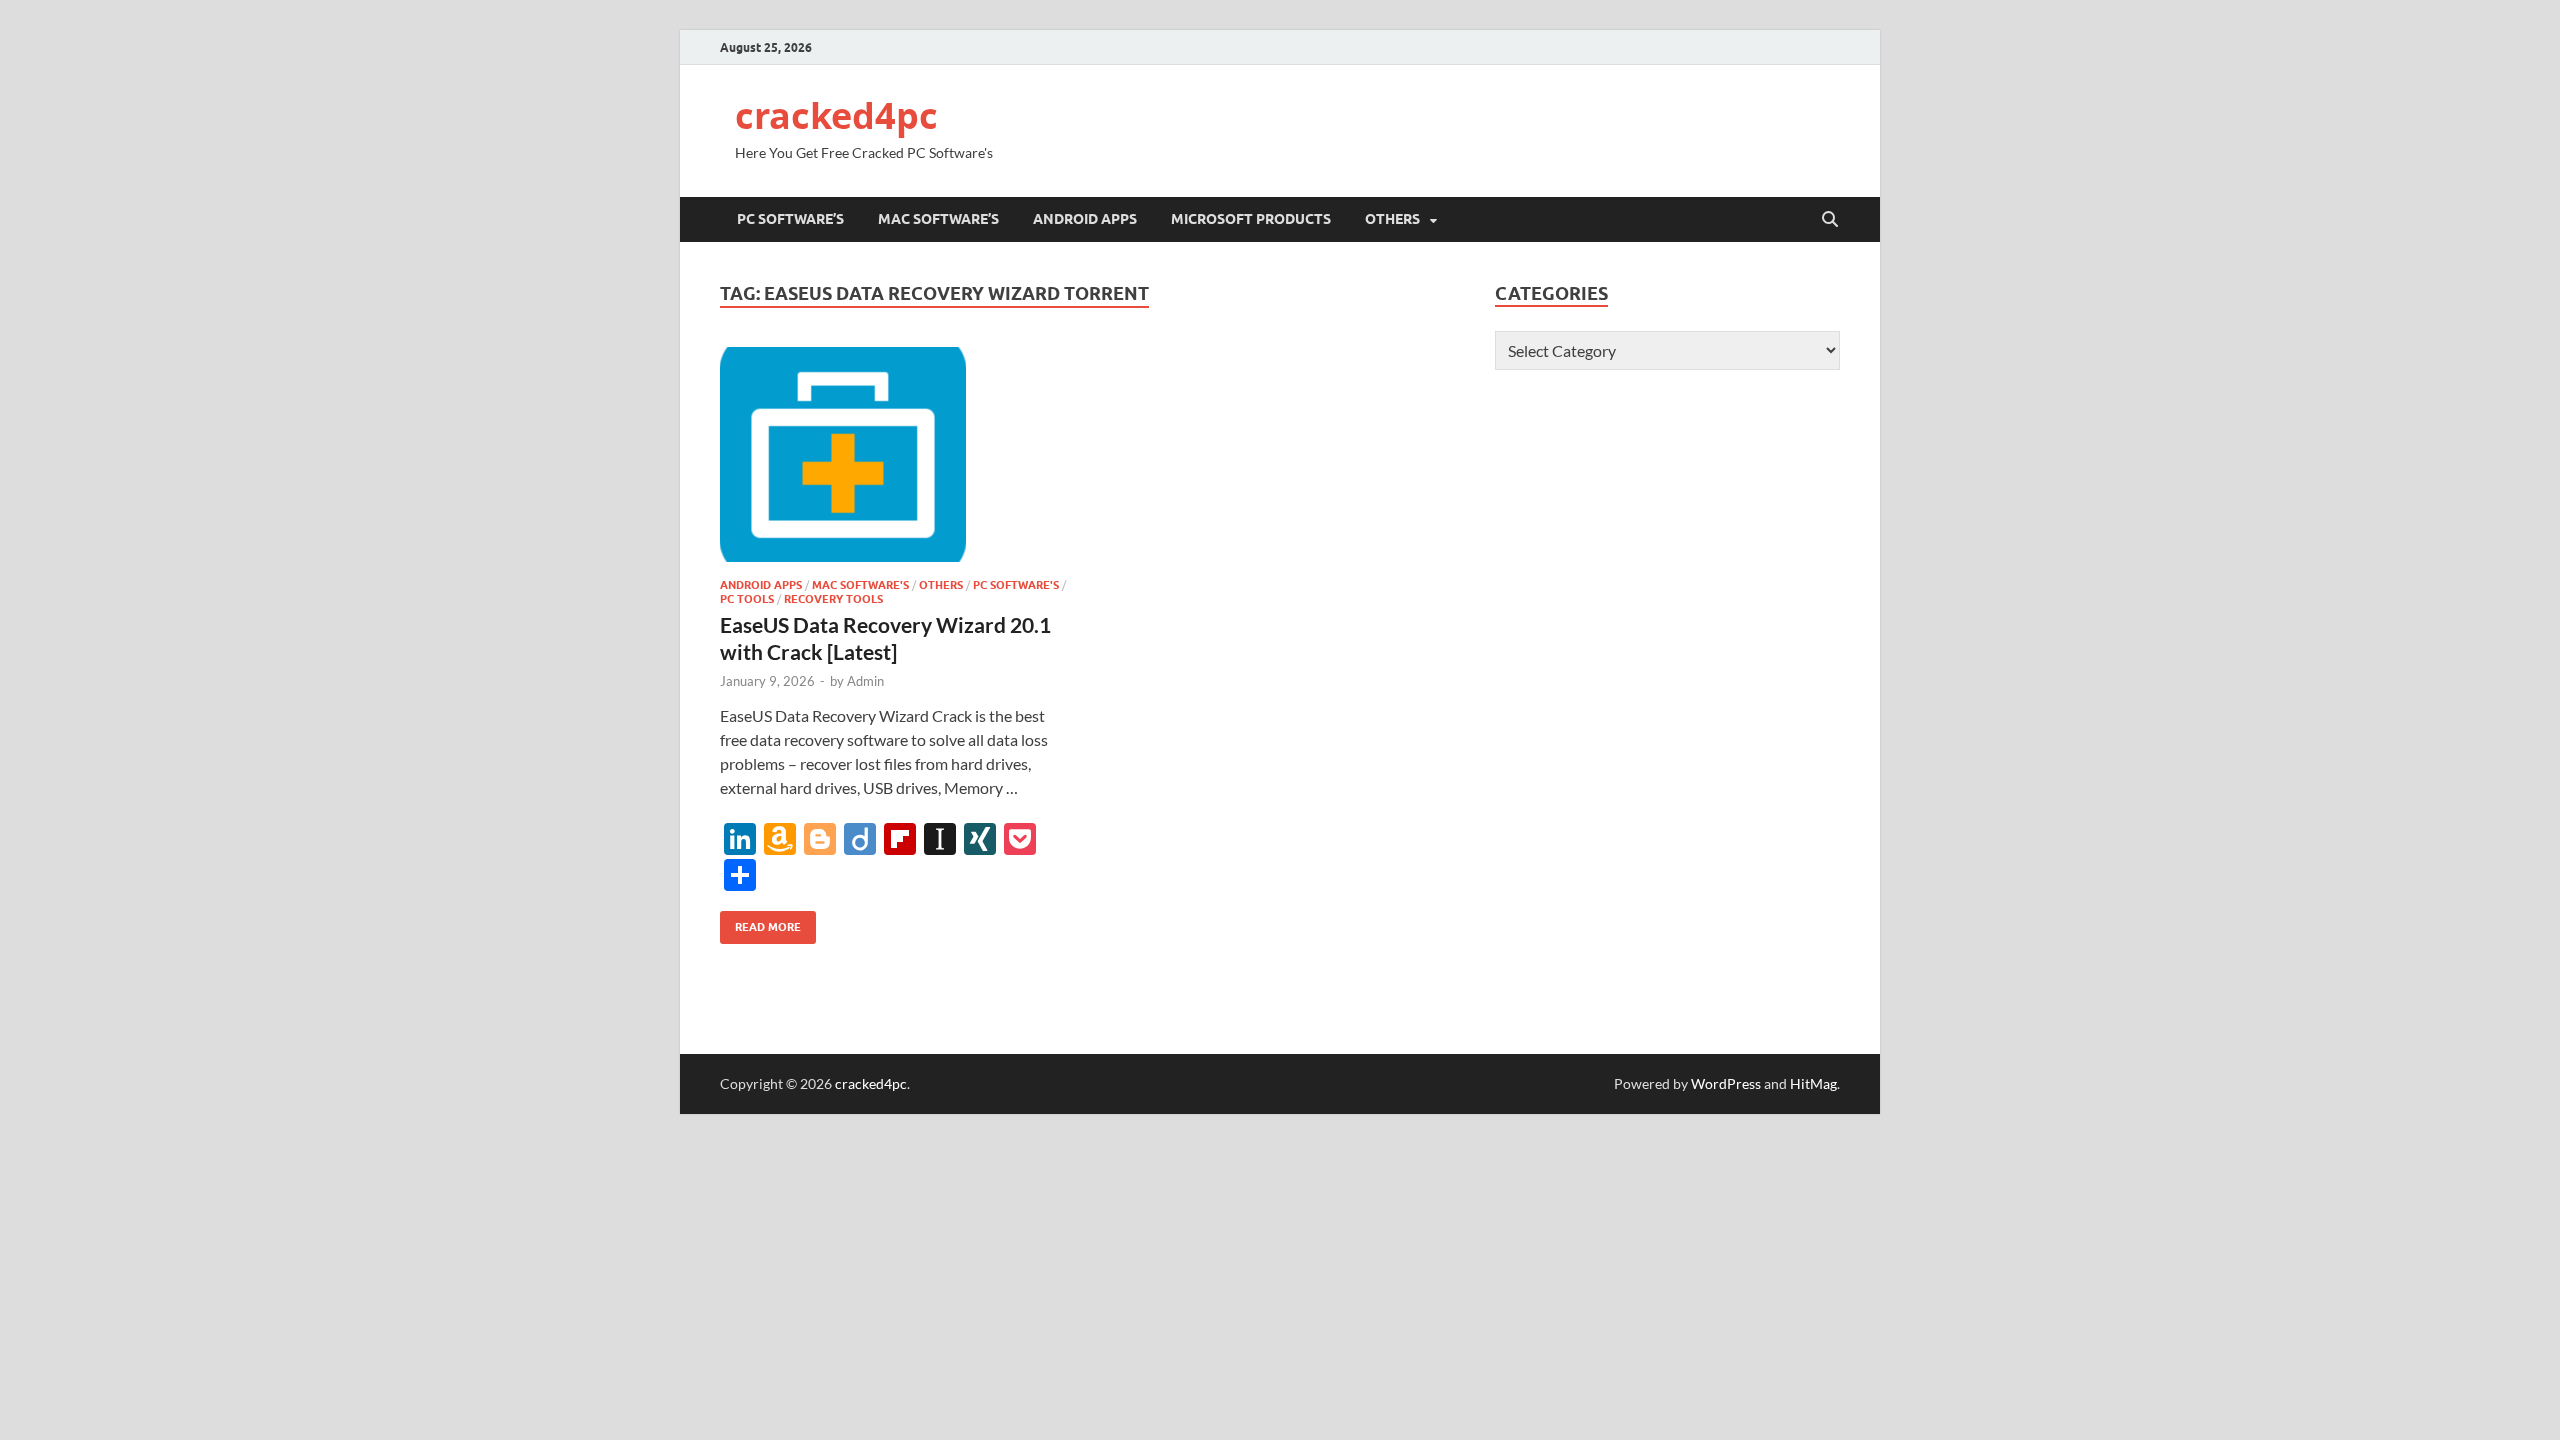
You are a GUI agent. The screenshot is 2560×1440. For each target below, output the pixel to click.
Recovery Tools (833, 599)
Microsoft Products (1251, 219)
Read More (760, 922)
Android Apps (1085, 219)
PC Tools (747, 599)
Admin (865, 681)
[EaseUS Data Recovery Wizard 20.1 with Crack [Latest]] (894, 454)
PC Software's (1016, 585)
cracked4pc (836, 115)
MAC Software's (860, 585)
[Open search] (1830, 220)
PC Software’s (790, 219)
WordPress (1726, 1083)
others (1392, 219)
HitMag (1813, 1083)
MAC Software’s (938, 219)
